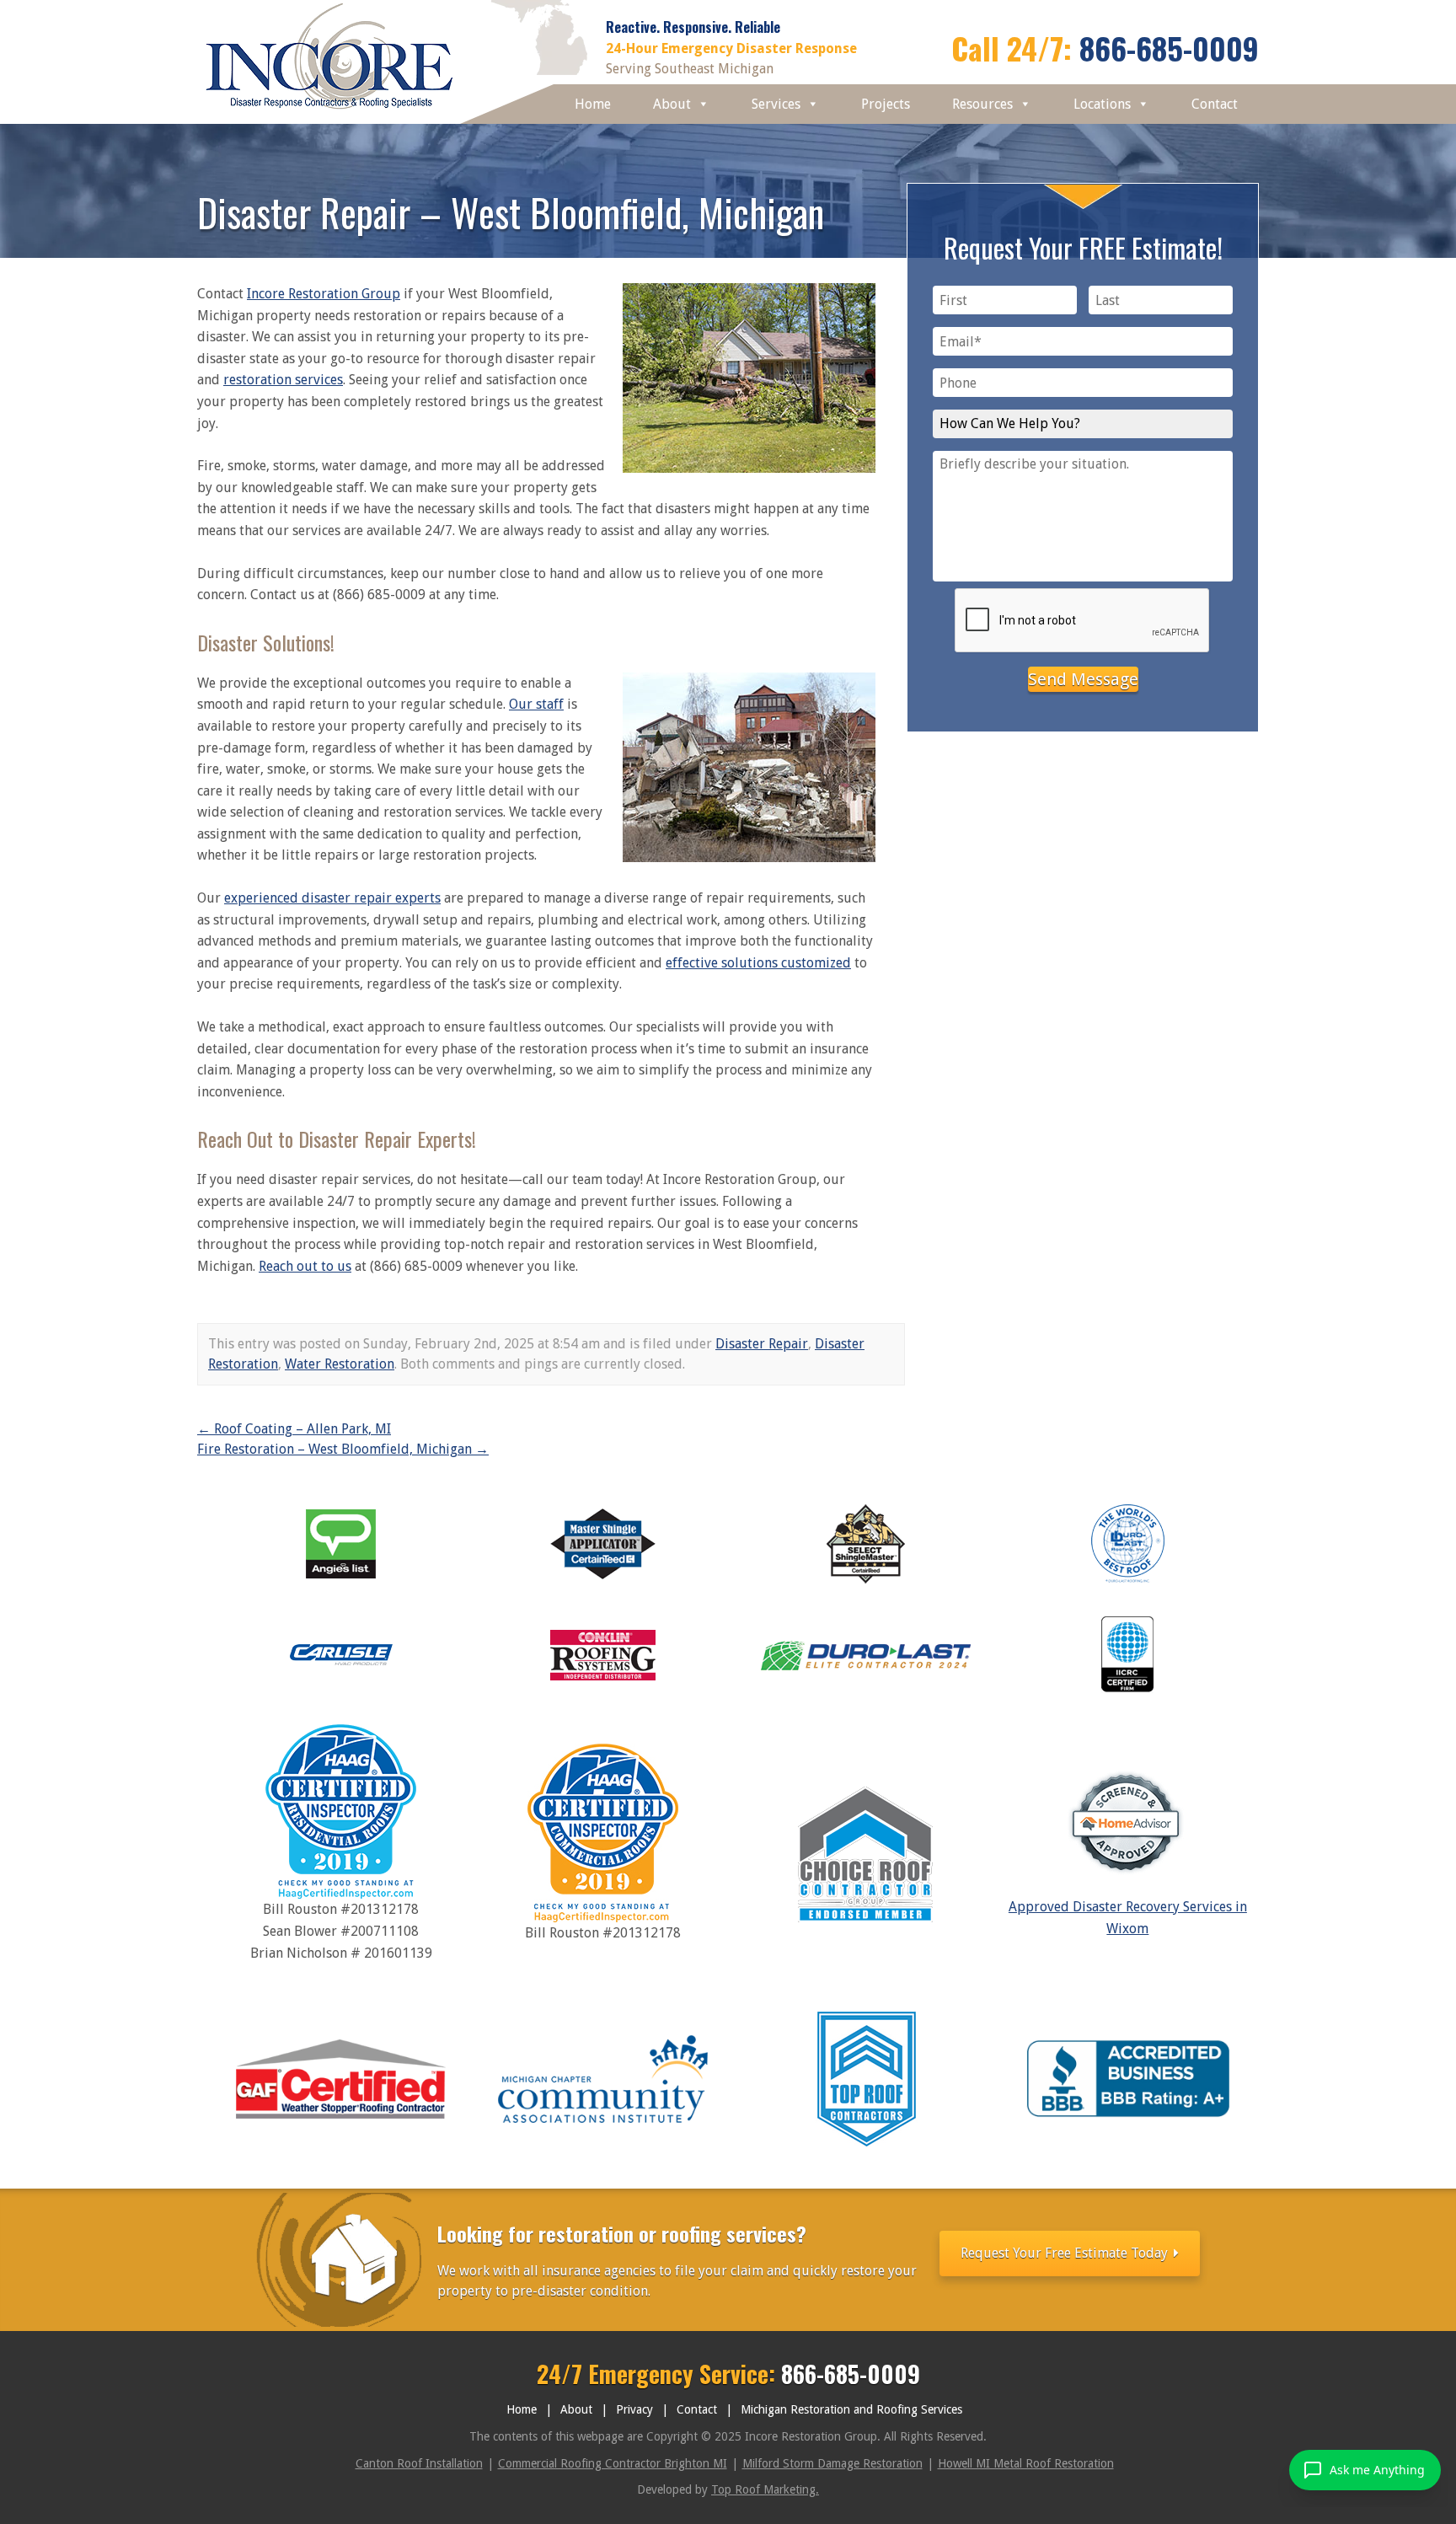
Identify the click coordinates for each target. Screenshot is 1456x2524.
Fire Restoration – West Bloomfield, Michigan (343, 1449)
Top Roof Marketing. (765, 2489)
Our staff (536, 704)
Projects (886, 104)
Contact (1215, 104)
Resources (982, 104)
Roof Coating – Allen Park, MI (294, 1429)
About (672, 104)
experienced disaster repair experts (332, 898)
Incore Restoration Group (324, 294)
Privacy (634, 2409)
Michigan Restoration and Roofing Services (851, 2409)
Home (593, 104)
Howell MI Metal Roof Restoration (1026, 2463)
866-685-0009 (1169, 48)
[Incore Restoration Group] (330, 113)
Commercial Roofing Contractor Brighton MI (613, 2463)
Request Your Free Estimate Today (1066, 2253)
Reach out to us (305, 1266)
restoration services (283, 380)
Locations (1102, 104)
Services (776, 104)
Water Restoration (340, 1364)
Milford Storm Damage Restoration (832, 2463)
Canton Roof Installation (419, 2463)
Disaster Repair (762, 1344)
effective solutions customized (758, 963)
